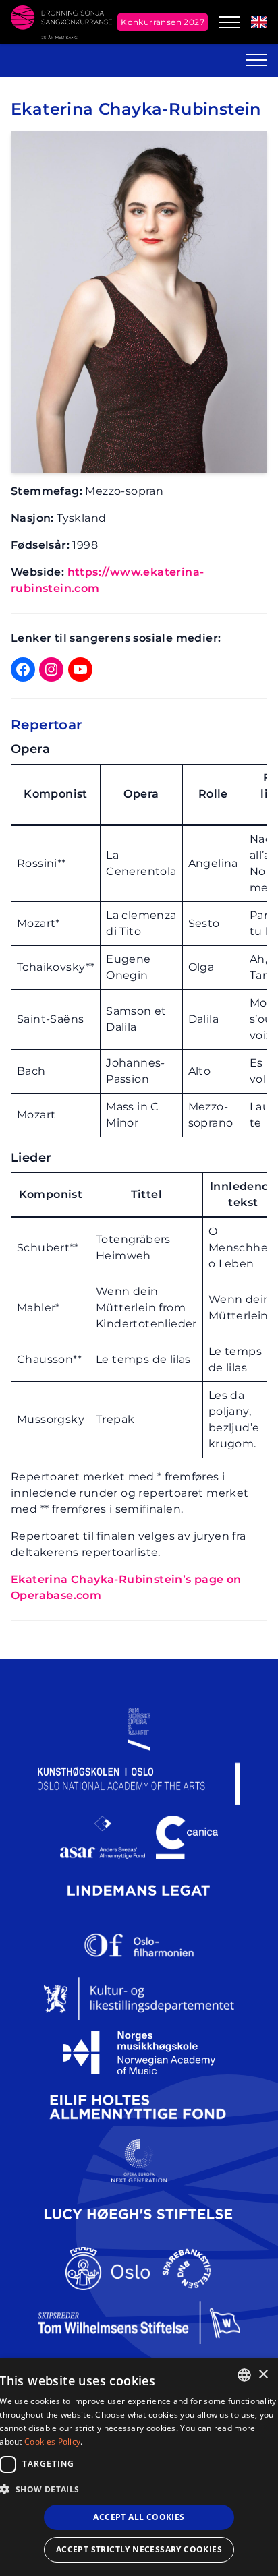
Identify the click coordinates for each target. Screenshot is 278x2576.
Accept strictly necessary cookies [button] (139, 2549)
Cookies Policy (52, 2442)
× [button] (263, 2375)
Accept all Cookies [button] (139, 2517)
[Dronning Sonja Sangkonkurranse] (61, 22)
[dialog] (139, 2467)
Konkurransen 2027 (163, 22)
